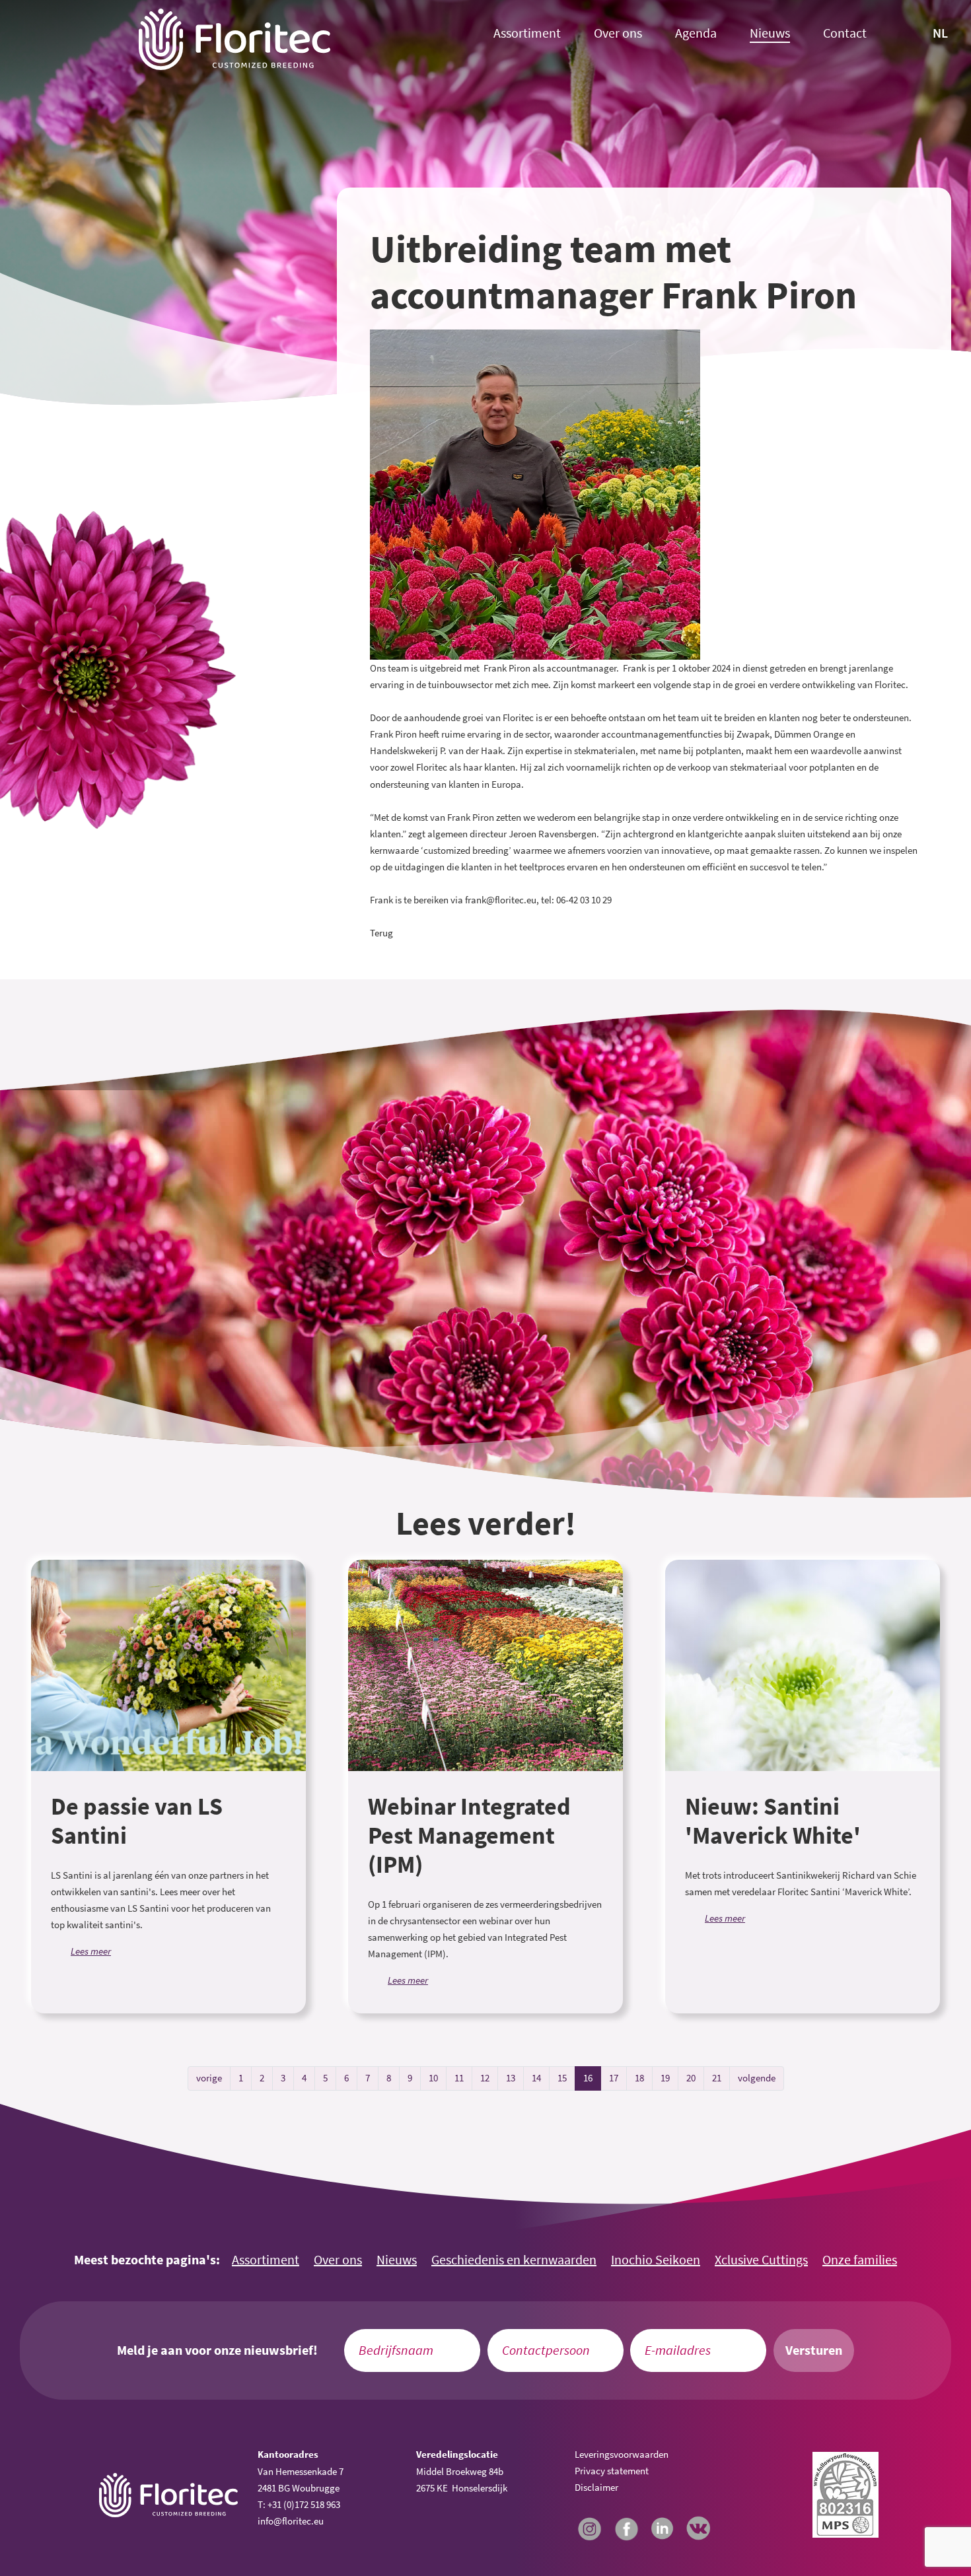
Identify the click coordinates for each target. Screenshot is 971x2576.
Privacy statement (612, 2471)
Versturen (814, 2350)
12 (485, 2078)
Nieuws (770, 33)
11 (459, 2078)
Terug (381, 933)
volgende (757, 2078)
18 (639, 2078)
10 (433, 2078)
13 (511, 2078)
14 (536, 2078)
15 (562, 2078)
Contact (845, 33)
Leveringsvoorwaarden (622, 2454)
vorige (209, 2078)
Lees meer (91, 1951)
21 (717, 2078)
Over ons (618, 33)
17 (614, 2078)
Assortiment (527, 33)
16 (588, 2078)
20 (691, 2078)
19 (665, 2078)
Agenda (696, 33)
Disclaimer (596, 2487)
